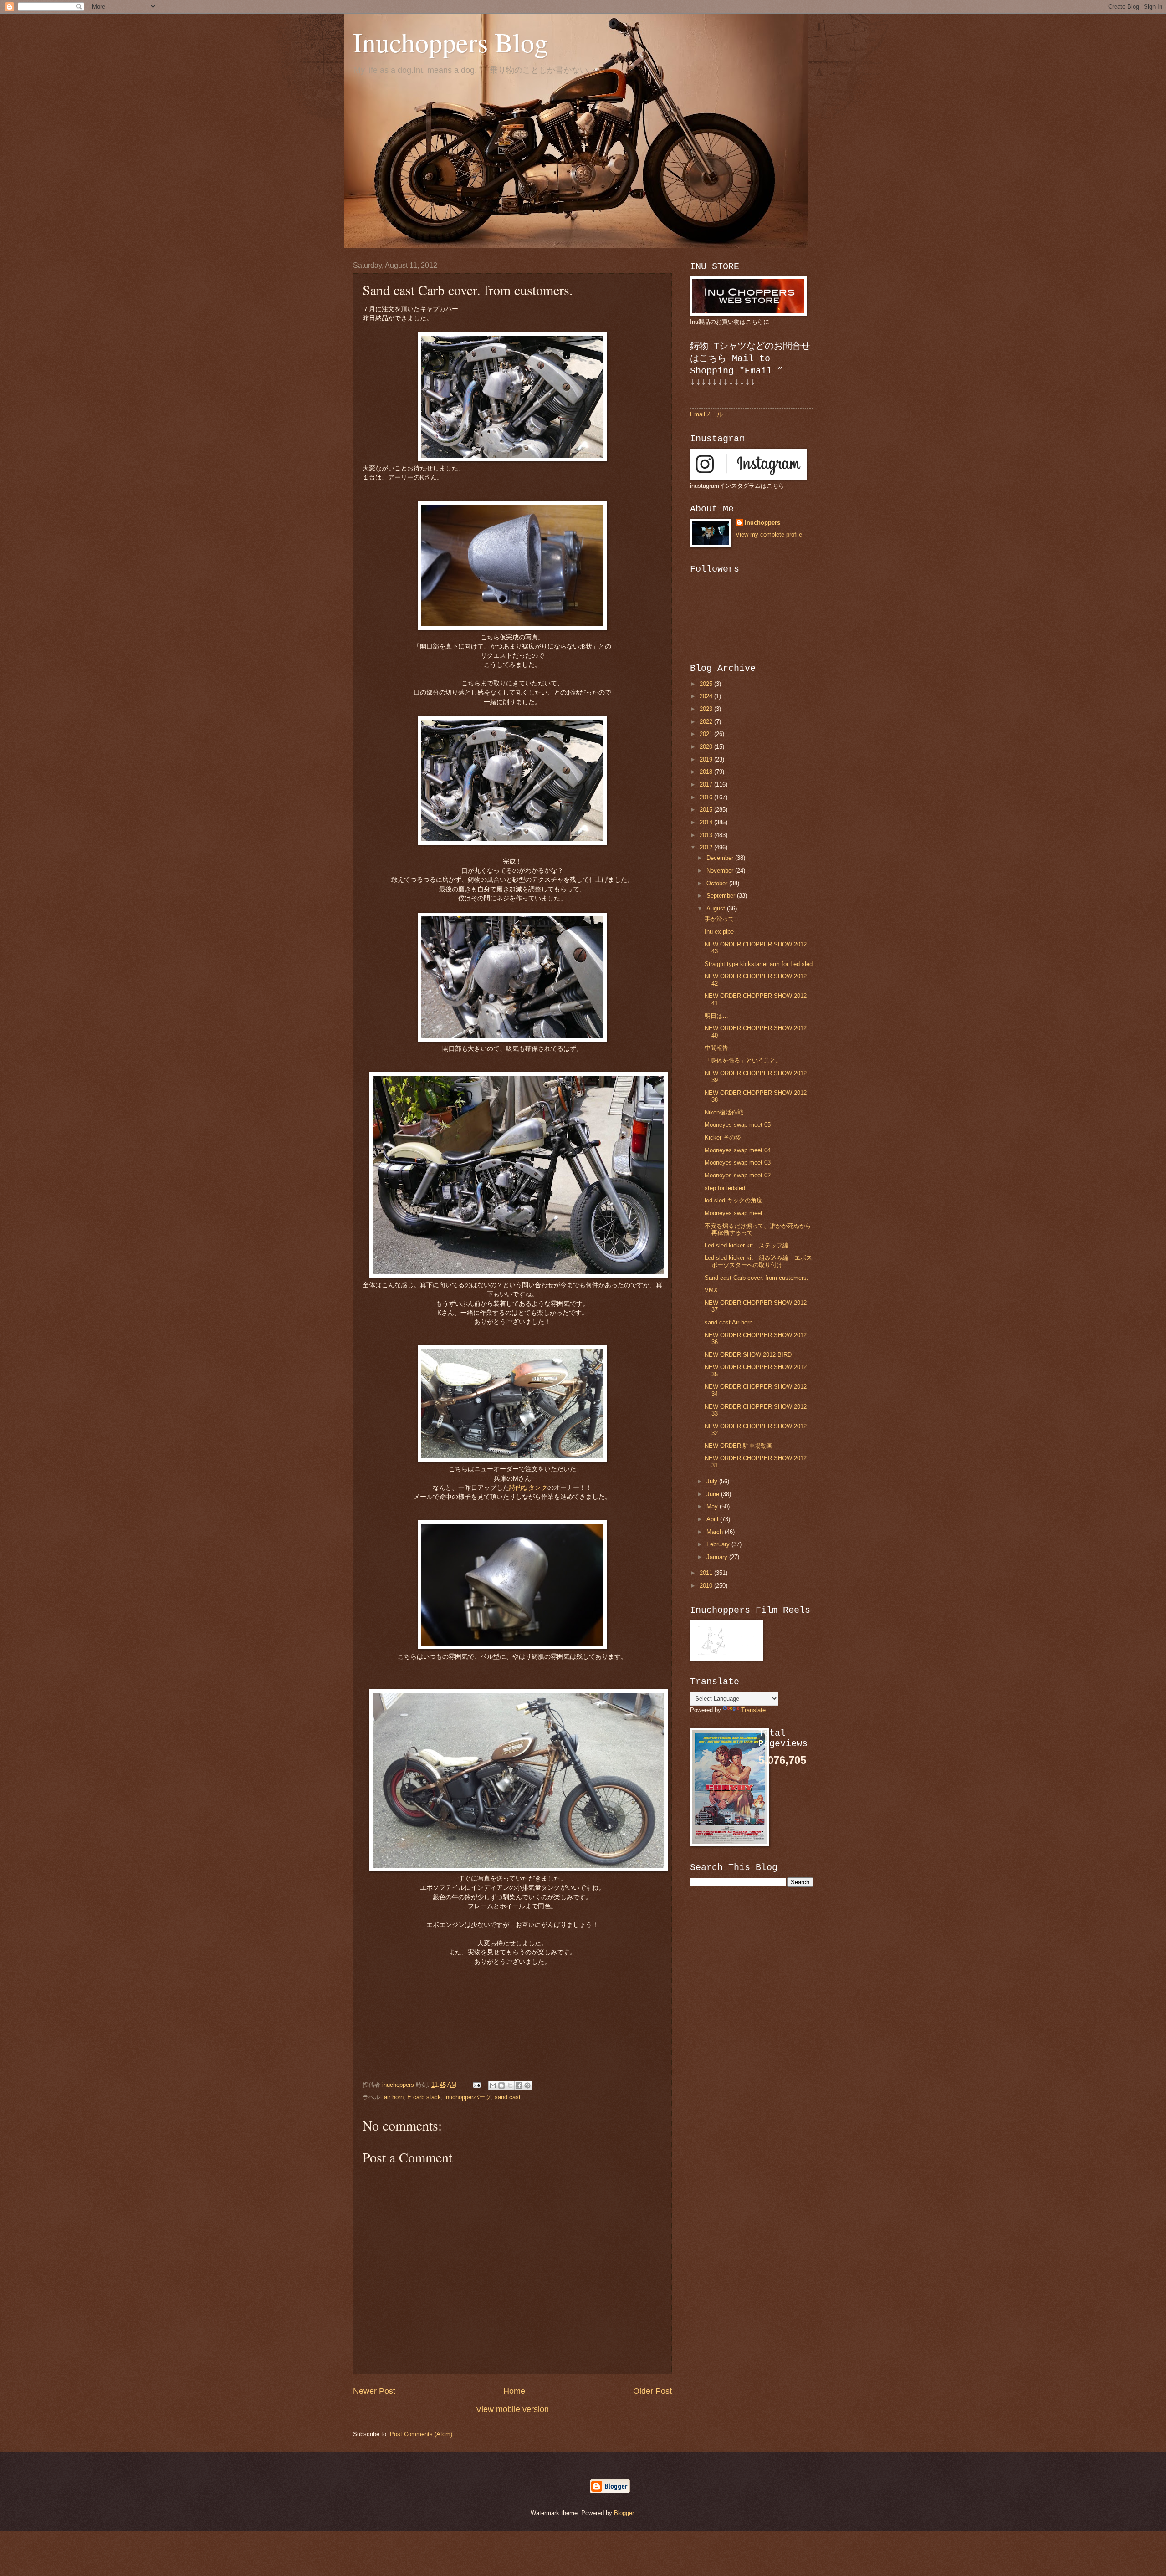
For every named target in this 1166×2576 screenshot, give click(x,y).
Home (514, 2391)
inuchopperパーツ (468, 2097)
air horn (394, 2097)
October (718, 883)
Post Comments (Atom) (421, 2434)
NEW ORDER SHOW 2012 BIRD (748, 1355)
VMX (711, 1290)
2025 (707, 684)
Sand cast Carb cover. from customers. (757, 1278)
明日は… (716, 1016)
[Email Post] (476, 2085)
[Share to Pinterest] (527, 2085)
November (721, 871)
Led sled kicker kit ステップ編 (747, 1245)
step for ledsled (725, 1188)
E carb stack (424, 2097)
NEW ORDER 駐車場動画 (739, 1446)
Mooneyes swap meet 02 (738, 1175)
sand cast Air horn (729, 1322)
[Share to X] (510, 2085)
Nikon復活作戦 (724, 1112)
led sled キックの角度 (734, 1200)
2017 (707, 785)
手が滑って (719, 919)
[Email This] (493, 2085)
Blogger (624, 2513)
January (718, 1557)
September (722, 896)
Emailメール (706, 414)
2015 (707, 810)
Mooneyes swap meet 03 (738, 1163)
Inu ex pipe (719, 932)
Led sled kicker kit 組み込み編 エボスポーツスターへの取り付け (758, 1261)
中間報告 (716, 1048)
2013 (707, 835)
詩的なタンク (528, 1488)
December (721, 858)
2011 (707, 1573)
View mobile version (512, 2409)
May (713, 1506)
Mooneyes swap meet (734, 1213)
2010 (707, 1586)
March (716, 1532)
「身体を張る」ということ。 (743, 1061)
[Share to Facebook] (519, 2085)
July (713, 1481)
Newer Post (374, 2391)
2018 (707, 772)
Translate (753, 1710)
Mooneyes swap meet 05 (738, 1125)
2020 (707, 747)
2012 (707, 847)
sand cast (508, 2097)
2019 (707, 759)
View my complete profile (769, 534)
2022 (707, 722)
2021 (707, 734)
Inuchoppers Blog (450, 42)
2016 (707, 797)
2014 (707, 822)
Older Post (652, 2391)
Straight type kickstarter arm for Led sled (759, 964)
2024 (707, 696)
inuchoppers (762, 523)
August (717, 908)
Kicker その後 (723, 1137)
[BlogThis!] (501, 2085)
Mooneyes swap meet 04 (738, 1150)
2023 (707, 709)
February (719, 1544)
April (713, 1519)
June (714, 1494)
